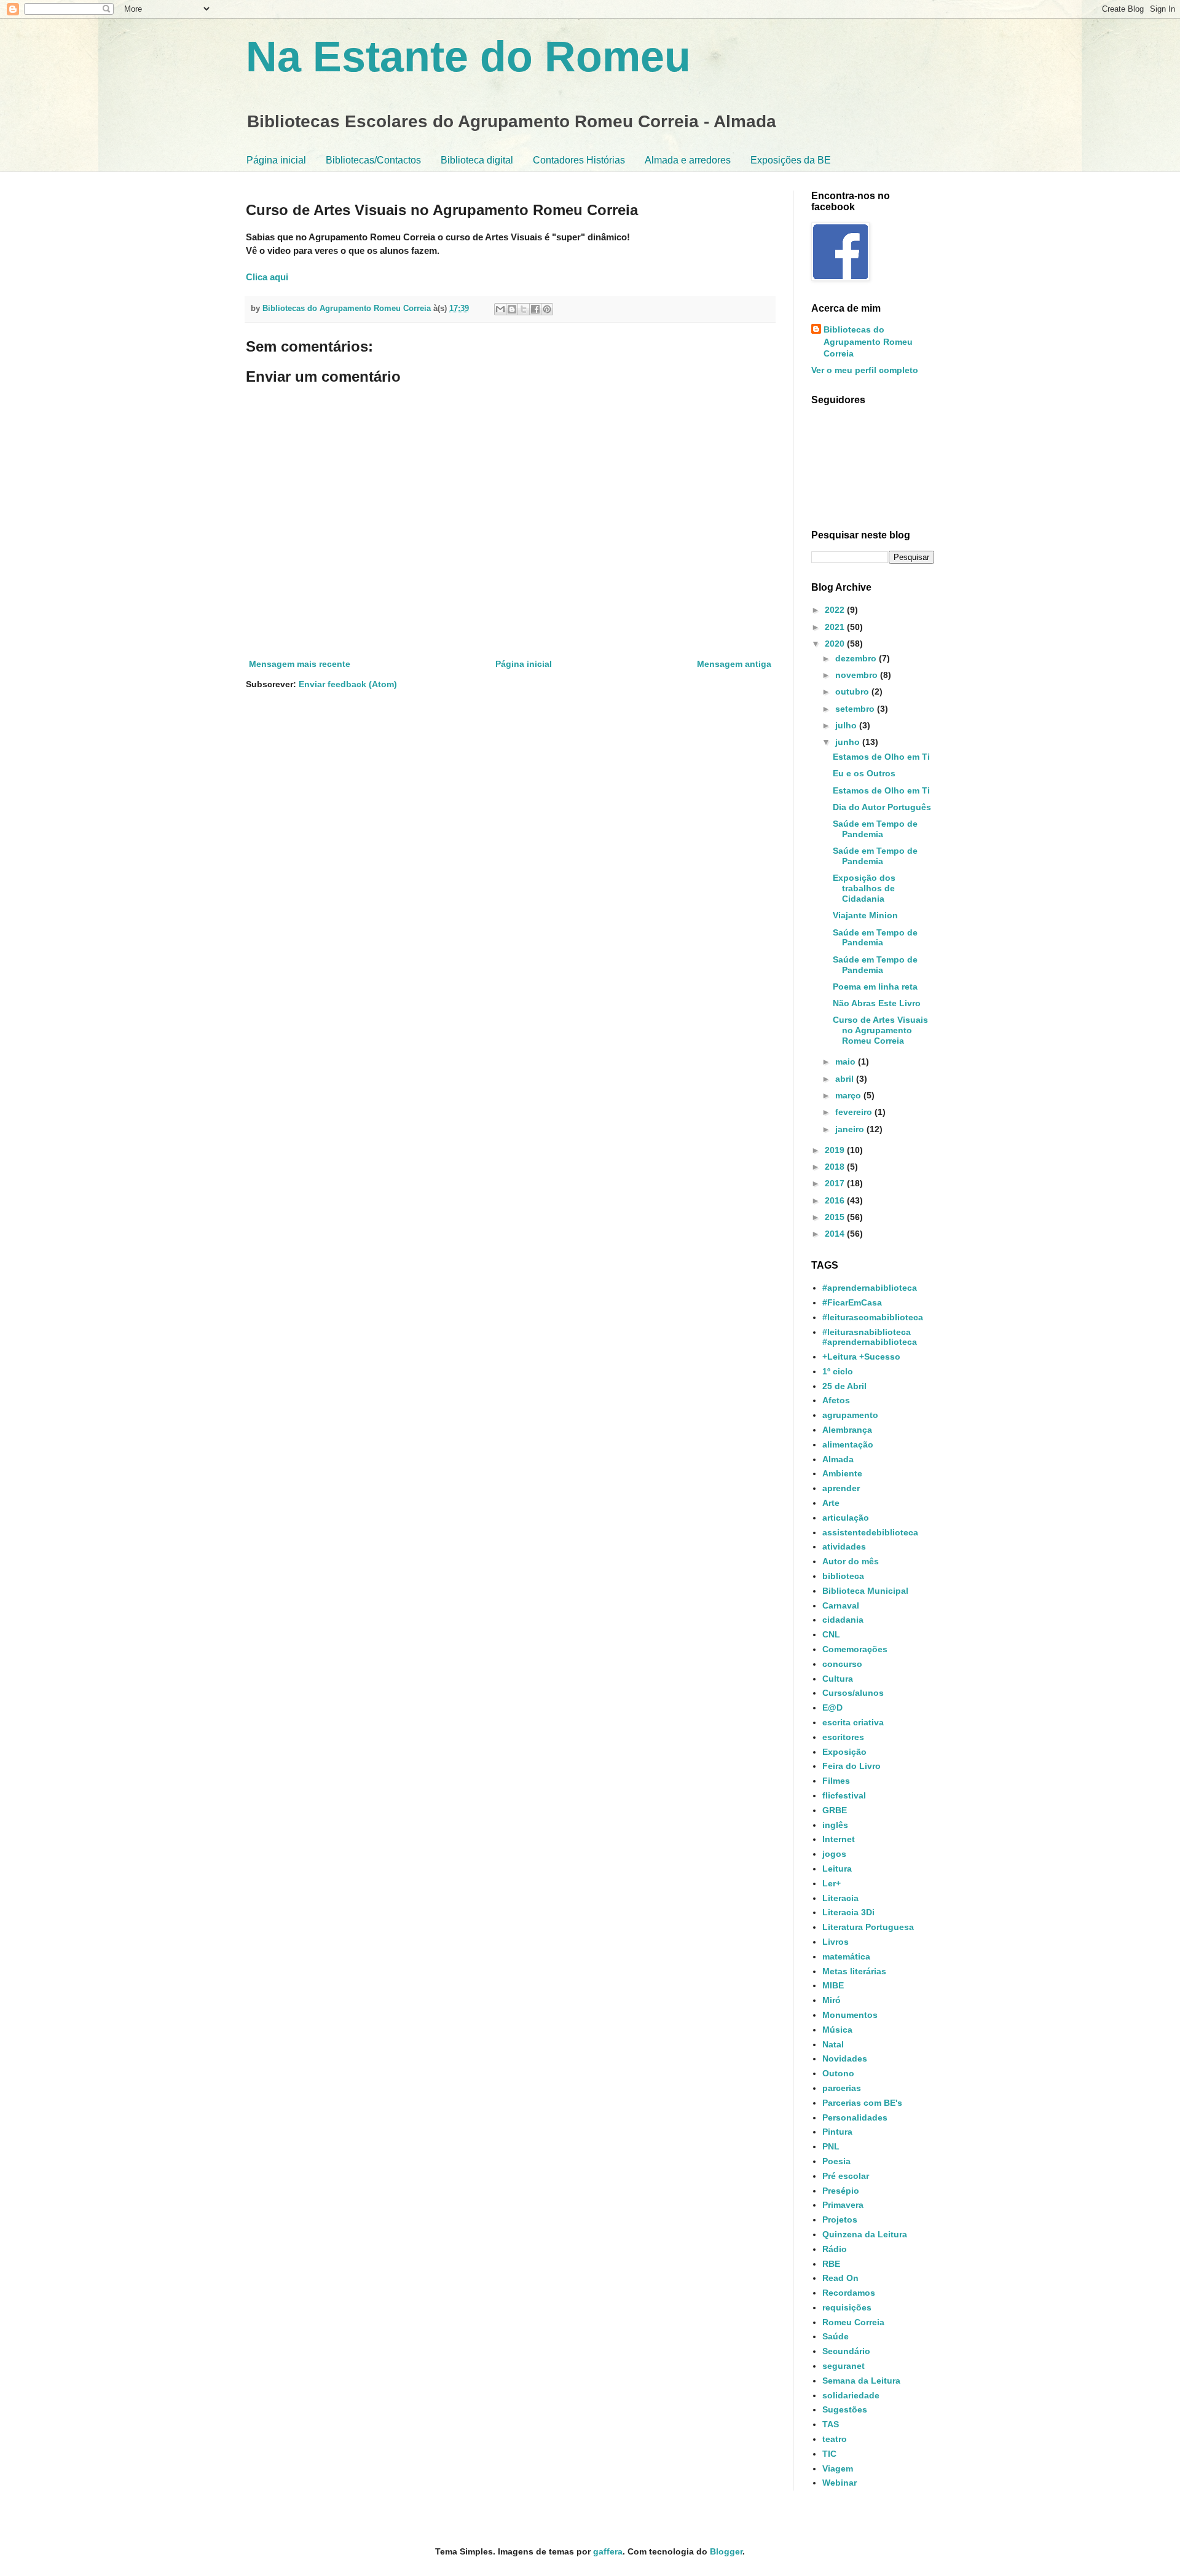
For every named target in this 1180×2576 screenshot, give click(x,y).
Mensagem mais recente (300, 664)
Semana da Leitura (861, 2381)
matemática (846, 1956)
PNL (831, 2146)
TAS (831, 2424)
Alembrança (847, 1430)
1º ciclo (838, 1371)
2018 (836, 1167)
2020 (836, 644)
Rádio (835, 2249)
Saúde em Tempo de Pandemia (875, 829)
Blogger (726, 2551)
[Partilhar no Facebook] (535, 309)
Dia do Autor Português (882, 807)
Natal (833, 2044)
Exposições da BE (791, 160)
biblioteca (843, 1576)
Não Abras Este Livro (877, 1003)
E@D (832, 1707)
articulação (846, 1518)
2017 (836, 1183)
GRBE (835, 1810)
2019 (836, 1150)
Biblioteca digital (477, 160)
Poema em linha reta (875, 987)
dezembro (857, 658)
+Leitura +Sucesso (861, 1357)
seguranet (844, 2366)
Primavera (843, 2205)
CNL (831, 1634)
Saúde (836, 2336)
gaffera (608, 2551)
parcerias (842, 2088)
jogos (834, 1854)
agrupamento (850, 1415)
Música (837, 2030)
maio (847, 1062)
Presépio (841, 2191)
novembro (858, 675)
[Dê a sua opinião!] (512, 309)
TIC (829, 2454)
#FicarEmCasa (852, 1302)
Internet (839, 1839)
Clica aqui (267, 277)
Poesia (836, 2161)
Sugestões (845, 2409)
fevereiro (855, 1112)
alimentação (848, 1444)
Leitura (837, 1869)
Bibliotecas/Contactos (373, 160)
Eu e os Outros (864, 773)
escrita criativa (853, 1722)
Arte (831, 1503)
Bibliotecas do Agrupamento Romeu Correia (868, 341)
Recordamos (849, 2293)
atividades (844, 1546)
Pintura (837, 2132)
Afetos (836, 1400)
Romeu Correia (853, 2322)
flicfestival (844, 1795)
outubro (853, 691)
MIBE (833, 1985)
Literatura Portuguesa (868, 1927)
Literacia (840, 1898)
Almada (838, 1459)
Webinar (840, 2483)
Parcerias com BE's (862, 2103)
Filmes (836, 1781)
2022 (836, 610)
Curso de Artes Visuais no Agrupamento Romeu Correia (880, 1030)
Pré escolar (846, 2176)
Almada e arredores (688, 160)
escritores (843, 1737)
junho (849, 742)
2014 (836, 1234)
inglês (835, 1825)
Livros (836, 1942)
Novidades (845, 2058)
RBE (831, 2264)
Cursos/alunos (853, 1693)
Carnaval (841, 1605)
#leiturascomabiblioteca (873, 1317)
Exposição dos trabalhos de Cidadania (864, 888)
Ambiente (842, 1473)
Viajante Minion (865, 915)
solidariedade (851, 2395)
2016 (836, 1200)
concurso (842, 1664)
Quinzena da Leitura (865, 2234)
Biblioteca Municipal (865, 1591)
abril (846, 1079)
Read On (840, 2278)
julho (847, 725)
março (849, 1095)
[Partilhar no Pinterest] (547, 309)
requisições (847, 2307)
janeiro (851, 1129)
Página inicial (276, 160)
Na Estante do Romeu (468, 57)
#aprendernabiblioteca (870, 1288)
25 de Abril (844, 1386)
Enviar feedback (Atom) (348, 684)
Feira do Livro (852, 1766)
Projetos (840, 2220)
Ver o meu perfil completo (865, 370)
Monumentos (850, 2015)
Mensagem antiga (734, 664)
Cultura (838, 1679)
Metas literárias (854, 1971)
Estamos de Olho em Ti (881, 757)
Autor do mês (851, 1561)
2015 (836, 1217)
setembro (856, 709)
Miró (832, 2000)
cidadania (843, 1620)
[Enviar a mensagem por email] (500, 309)
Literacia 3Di (848, 1912)
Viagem (838, 2468)
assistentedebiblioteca (870, 1532)
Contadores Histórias (579, 160)
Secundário (846, 2351)
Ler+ (832, 1883)
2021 (836, 627)
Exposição (844, 1752)
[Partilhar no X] (524, 309)
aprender (841, 1488)
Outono (838, 2073)
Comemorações (855, 1649)
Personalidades (855, 2117)
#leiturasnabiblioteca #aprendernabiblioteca (870, 1337)
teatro (835, 2439)
